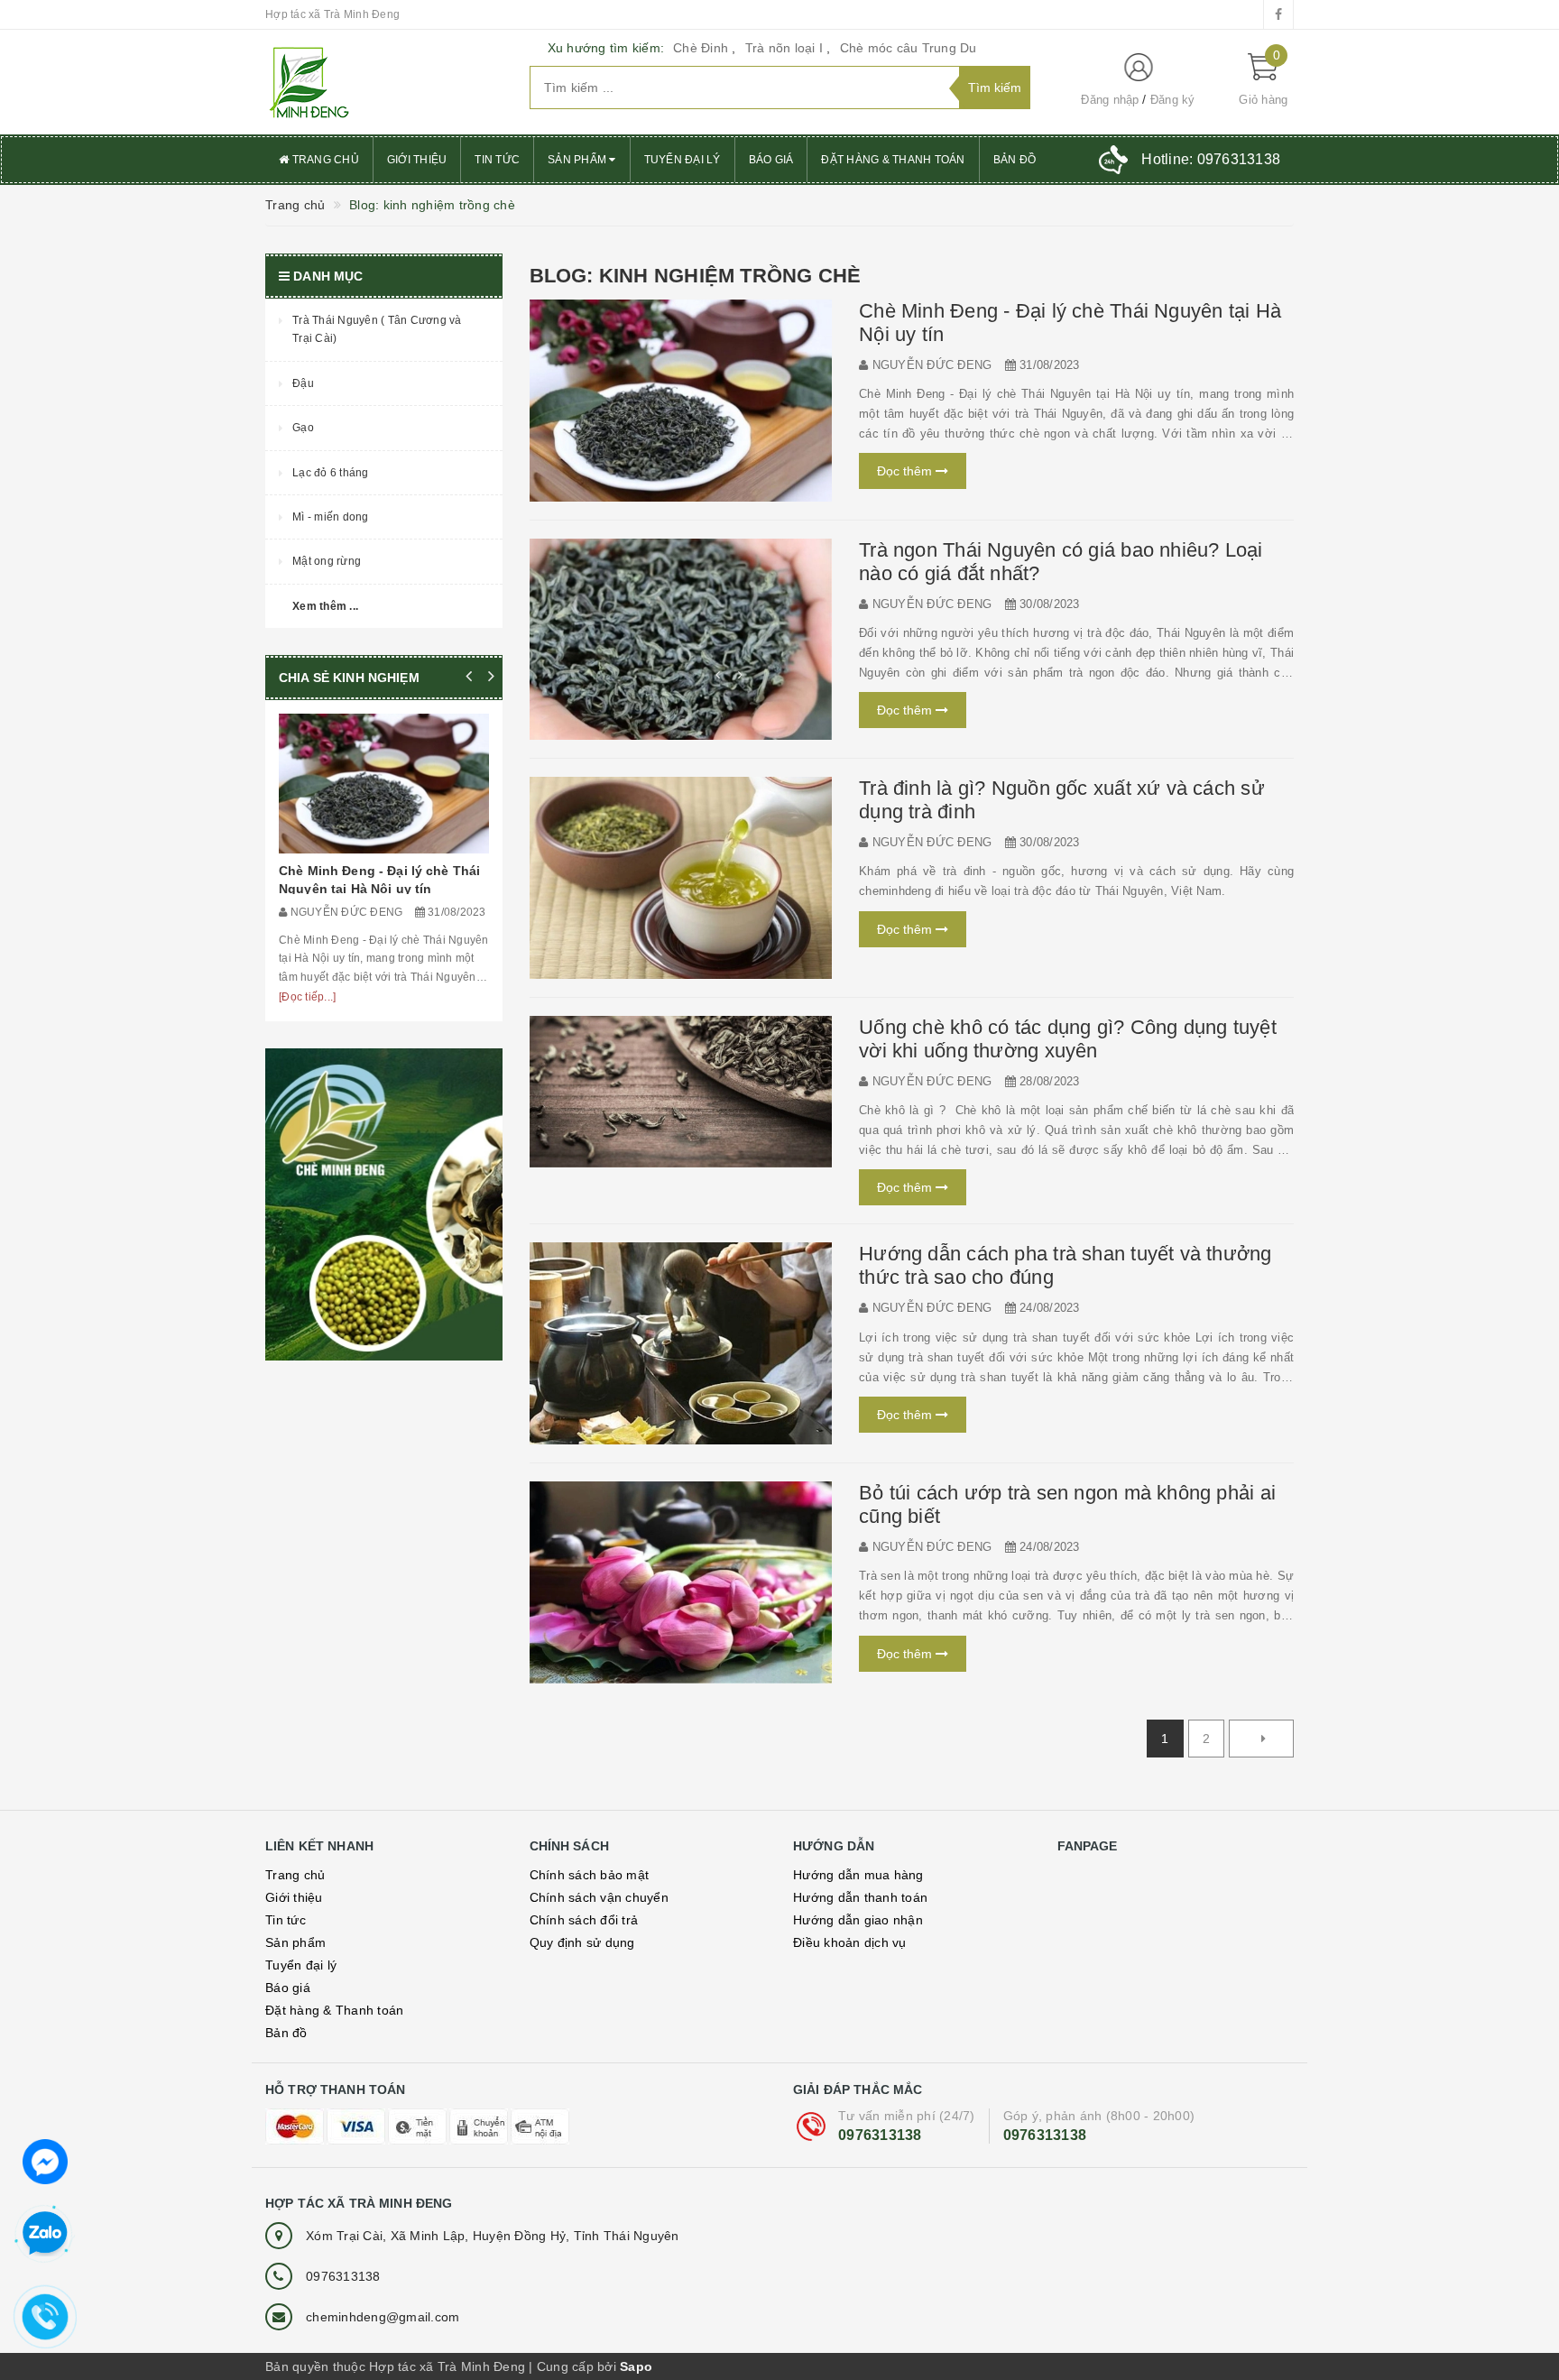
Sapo (636, 2366)
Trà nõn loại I (784, 48)
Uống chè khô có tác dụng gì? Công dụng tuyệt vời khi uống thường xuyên (1068, 1039)
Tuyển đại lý (683, 160)
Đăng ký (1173, 100)
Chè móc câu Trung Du (909, 48)
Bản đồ (1015, 160)
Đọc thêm (906, 471)
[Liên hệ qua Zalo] (45, 2234)
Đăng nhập (1110, 100)
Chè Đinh (701, 48)
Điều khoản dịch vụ (850, 1942)
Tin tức (497, 160)
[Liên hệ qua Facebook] (45, 2160)
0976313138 (880, 2135)
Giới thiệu (417, 160)
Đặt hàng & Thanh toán (893, 160)
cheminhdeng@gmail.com (383, 2317)
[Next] (1261, 1739)
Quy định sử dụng (582, 1942)
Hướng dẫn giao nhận (858, 1920)
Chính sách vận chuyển (599, 1897)
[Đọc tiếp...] (307, 997)
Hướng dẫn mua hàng (858, 1875)
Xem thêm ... (325, 606)
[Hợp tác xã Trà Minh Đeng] (384, 82)
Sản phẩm (578, 160)
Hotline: (1211, 159)
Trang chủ (324, 160)
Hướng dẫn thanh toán (860, 1897)
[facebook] (1278, 14)
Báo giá (771, 160)
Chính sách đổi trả (584, 1920)
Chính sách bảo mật (590, 1875)
